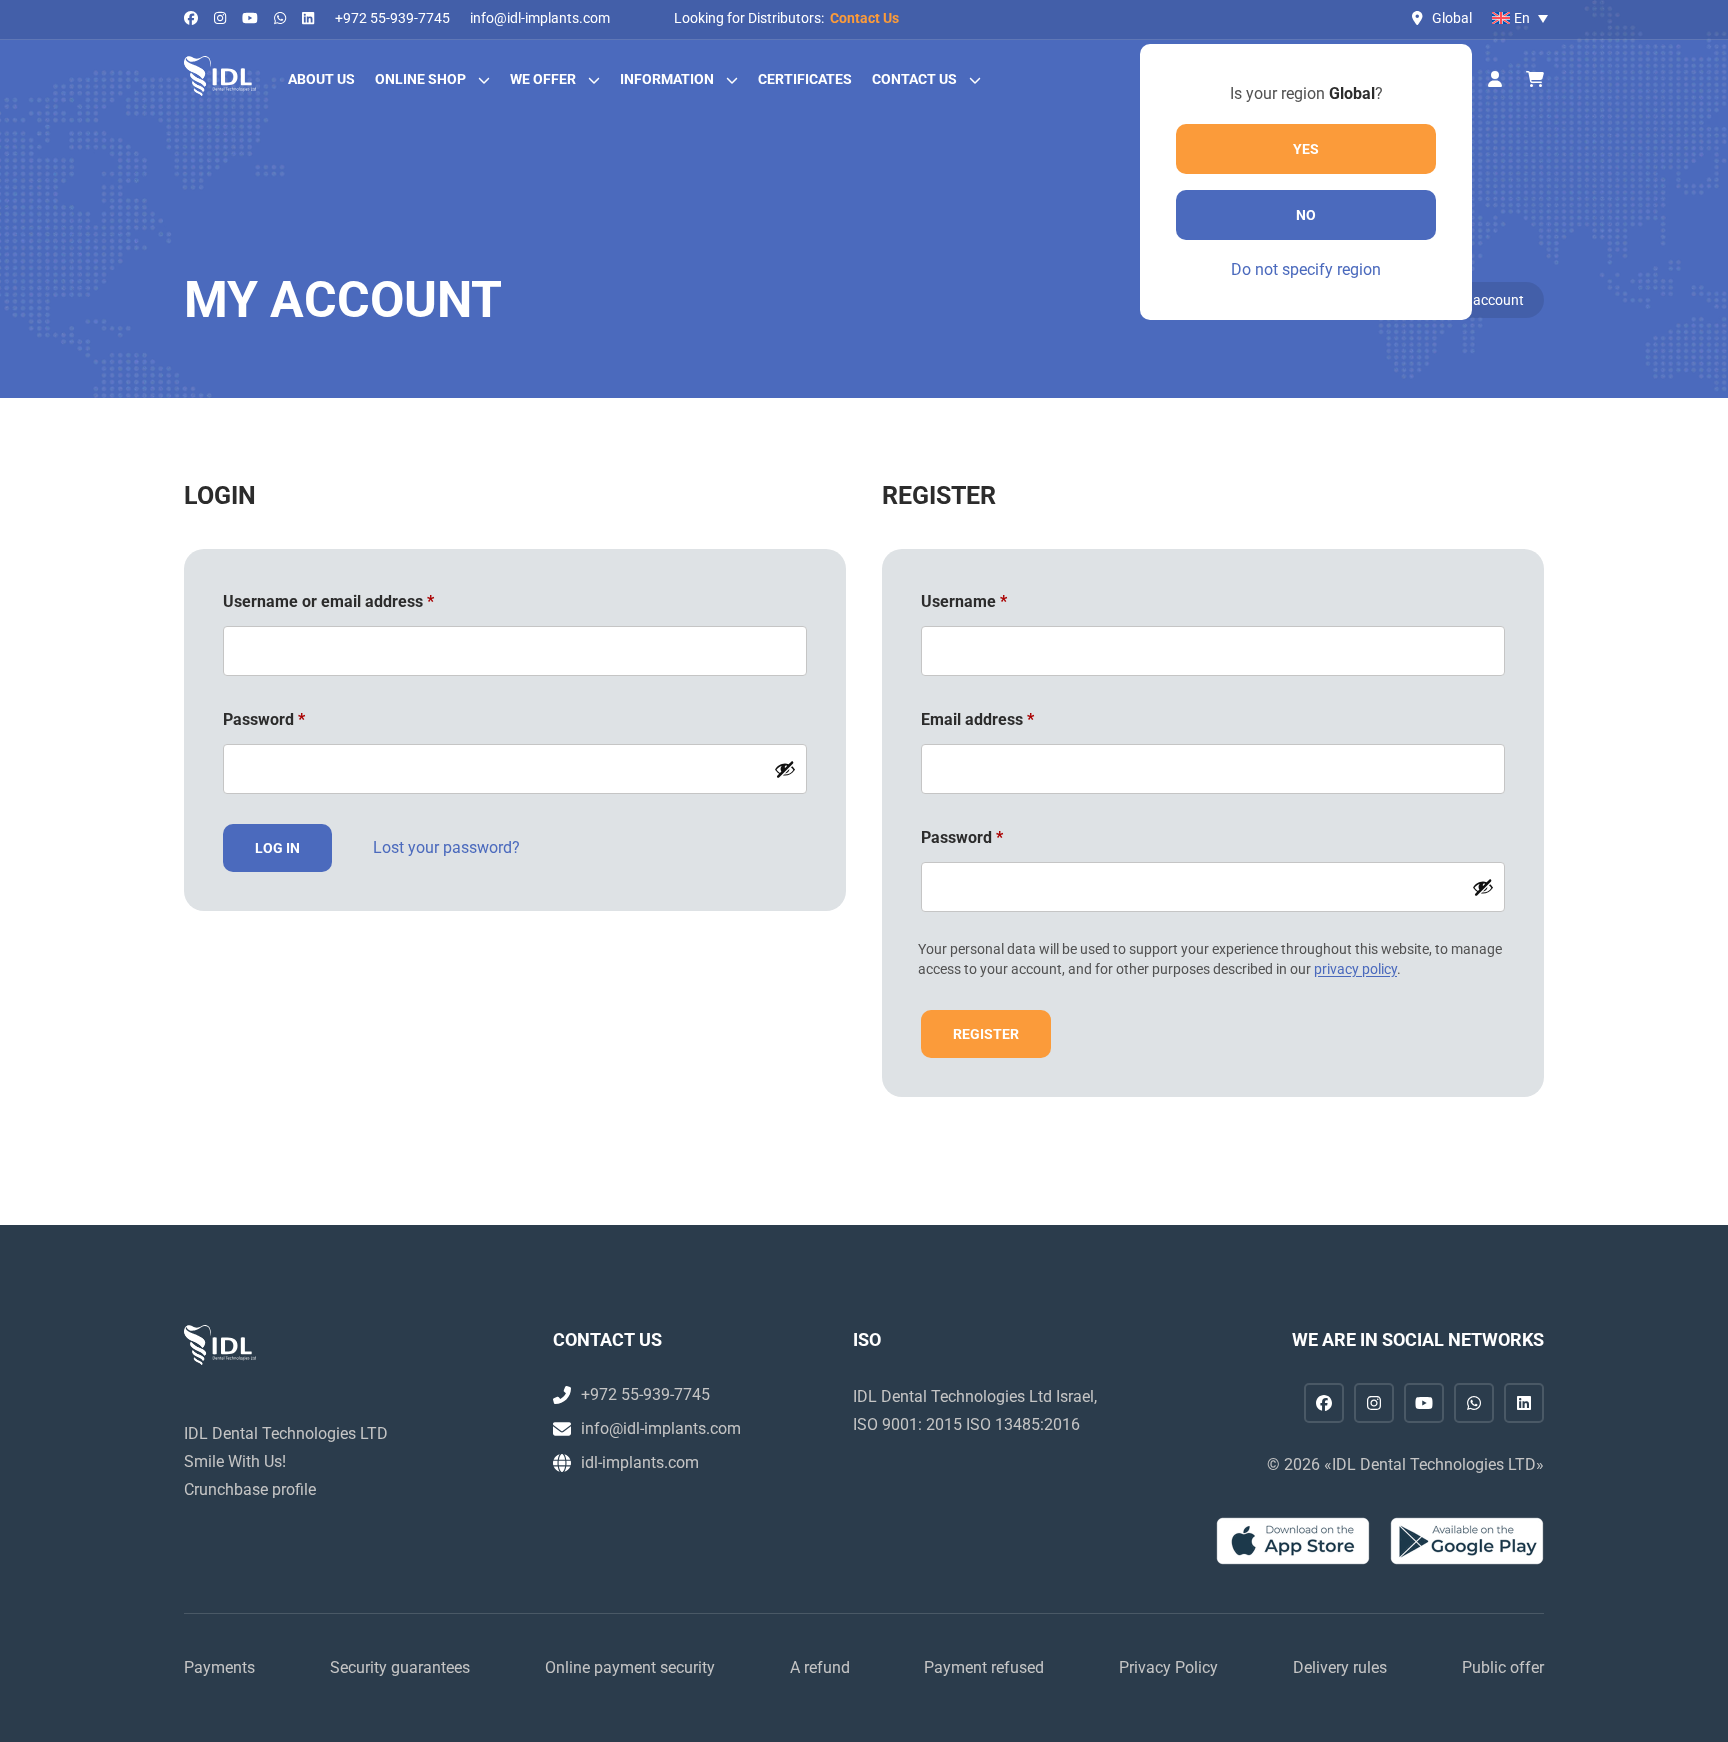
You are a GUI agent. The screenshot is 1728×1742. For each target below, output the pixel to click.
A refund (820, 1667)
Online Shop (420, 79)
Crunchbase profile (250, 1489)
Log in (277, 848)
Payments (219, 1667)
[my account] (1495, 80)
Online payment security (630, 1667)
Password (296, 719)
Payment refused (984, 1667)
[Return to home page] (220, 76)
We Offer (543, 79)
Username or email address (360, 601)
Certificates (805, 79)
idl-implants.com (640, 1462)
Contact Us (864, 18)
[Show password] (785, 769)
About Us (321, 79)
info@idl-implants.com (540, 18)
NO (1306, 215)
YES (1306, 149)
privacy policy (1355, 969)
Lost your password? (446, 847)
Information (667, 79)
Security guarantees (400, 1667)
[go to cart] (1535, 80)
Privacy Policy (1168, 1667)
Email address (1009, 719)
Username (996, 601)
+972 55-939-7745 (392, 18)
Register (986, 1034)
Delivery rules (1340, 1667)
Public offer (1503, 1667)
